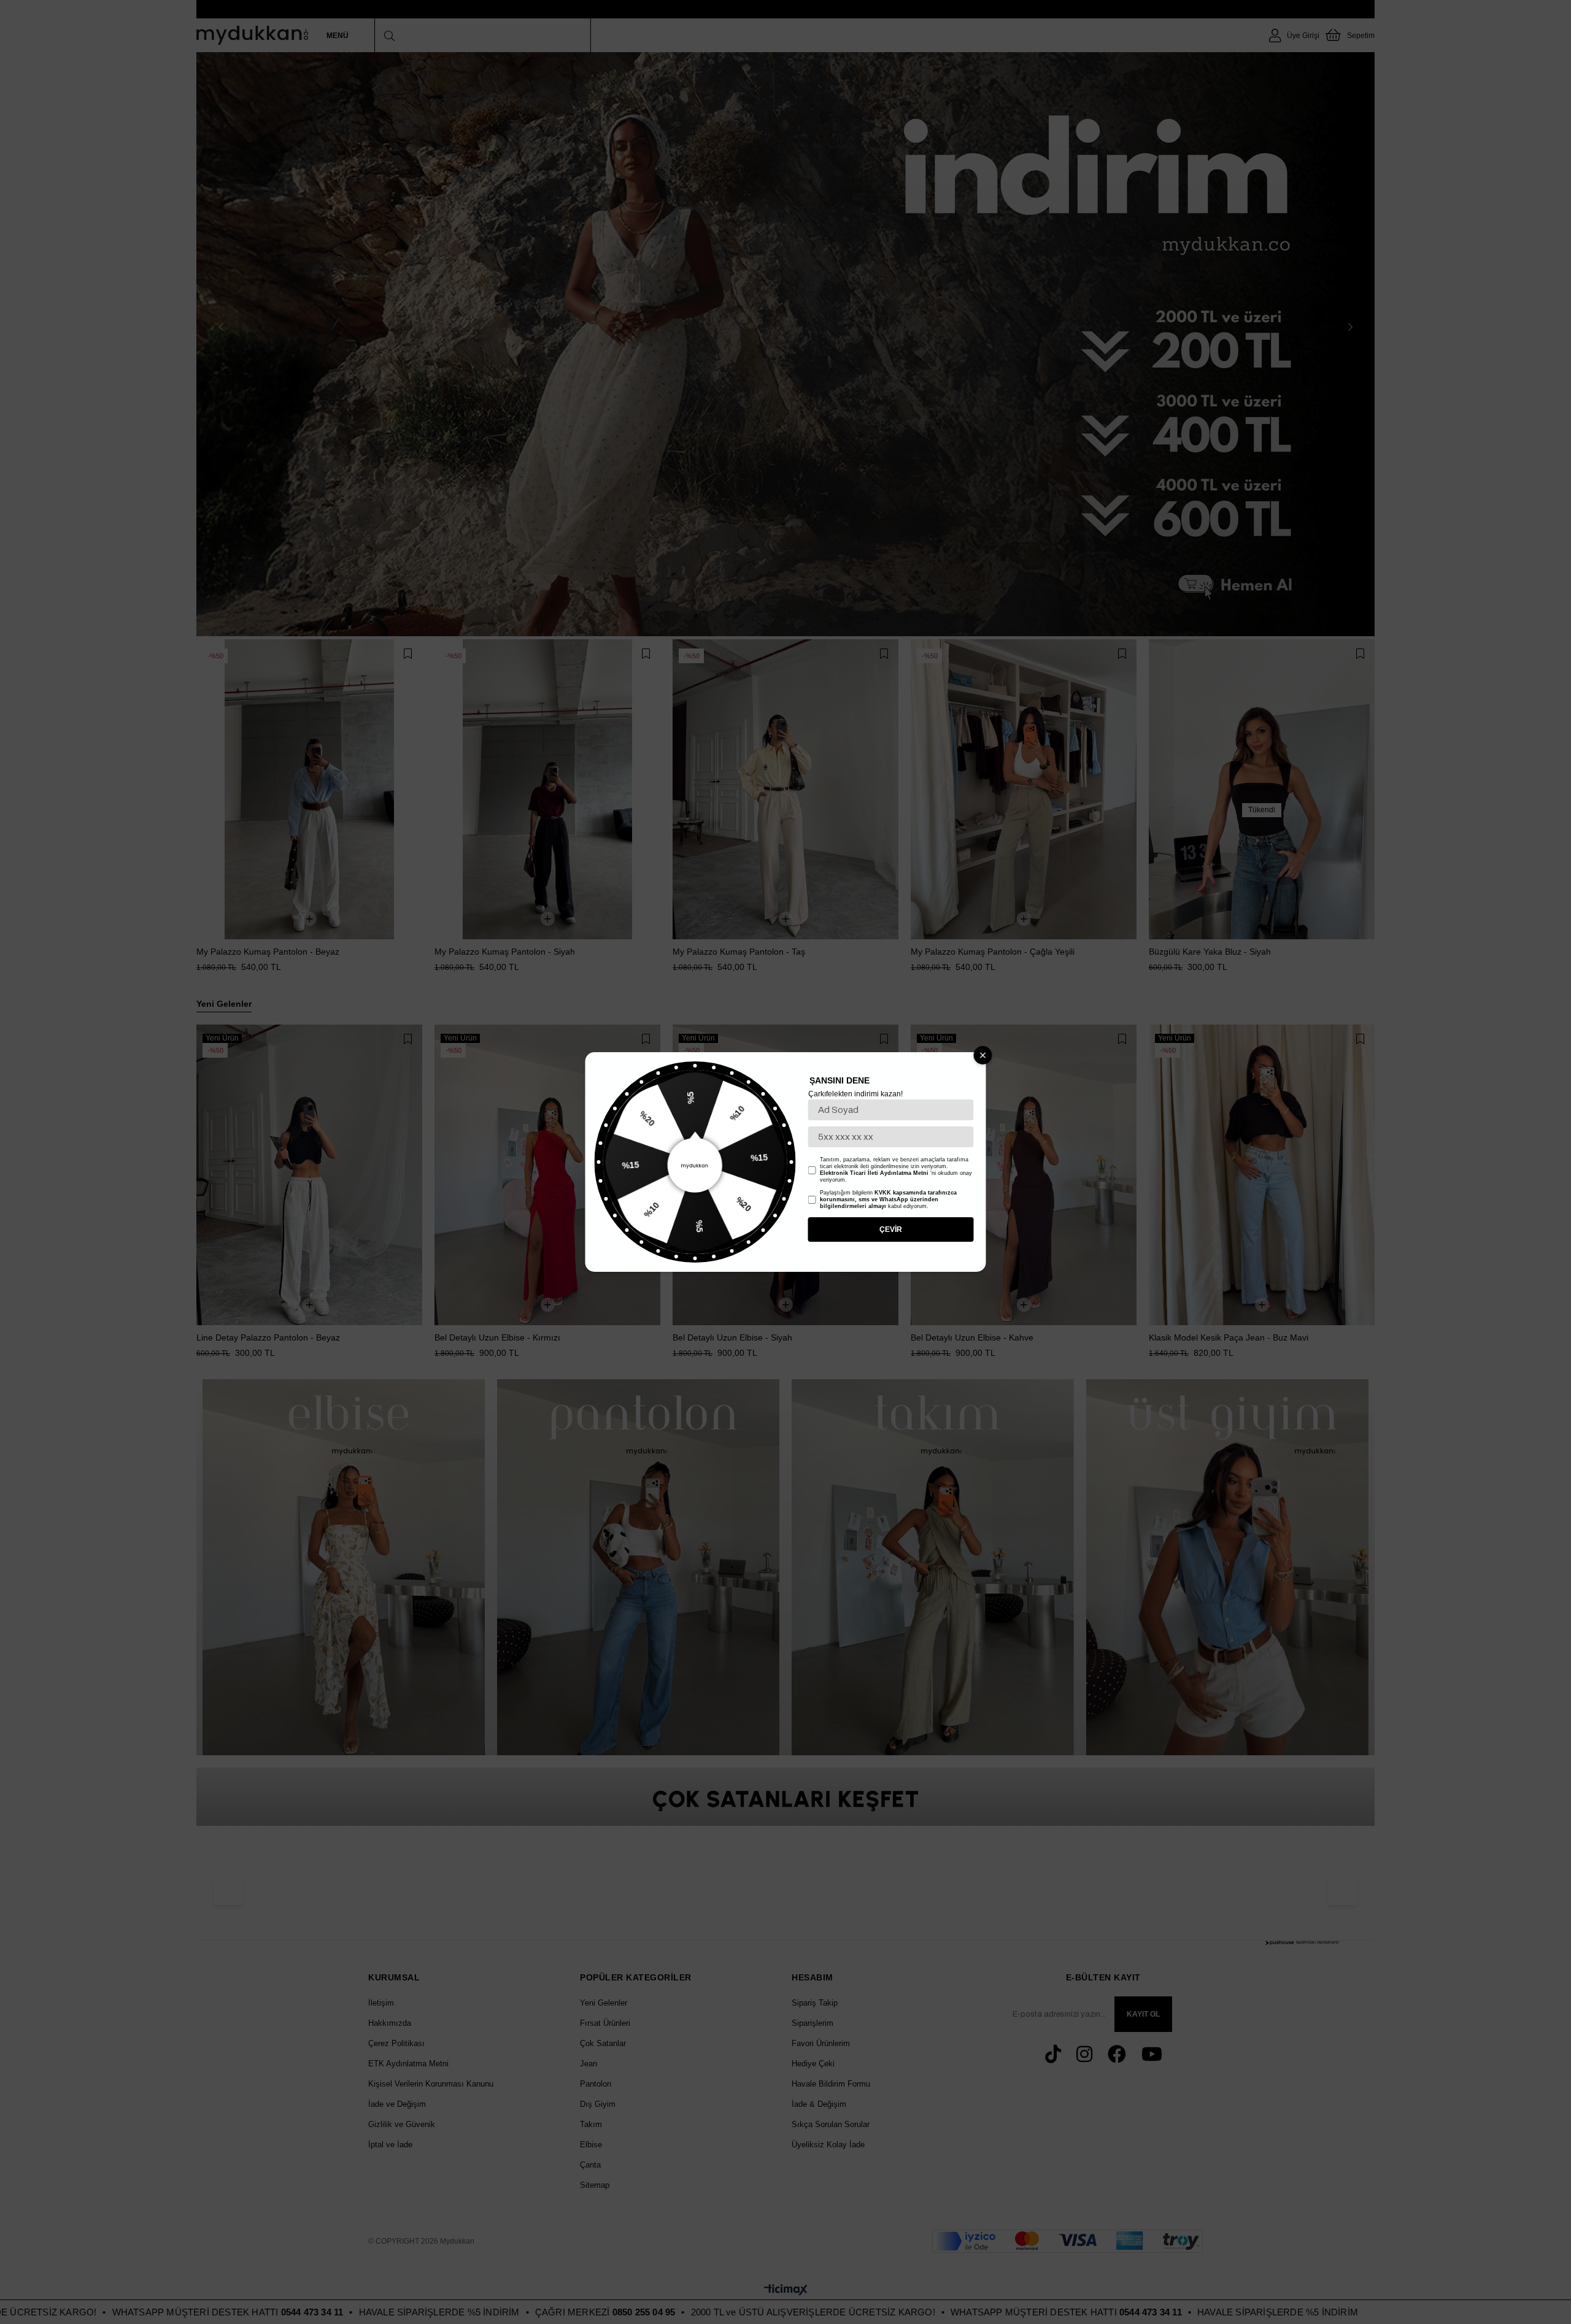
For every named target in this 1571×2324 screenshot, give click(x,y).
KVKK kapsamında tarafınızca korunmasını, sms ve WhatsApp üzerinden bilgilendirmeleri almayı (888, 1199)
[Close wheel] (983, 1055)
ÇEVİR (891, 1229)
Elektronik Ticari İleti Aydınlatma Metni (874, 1173)
